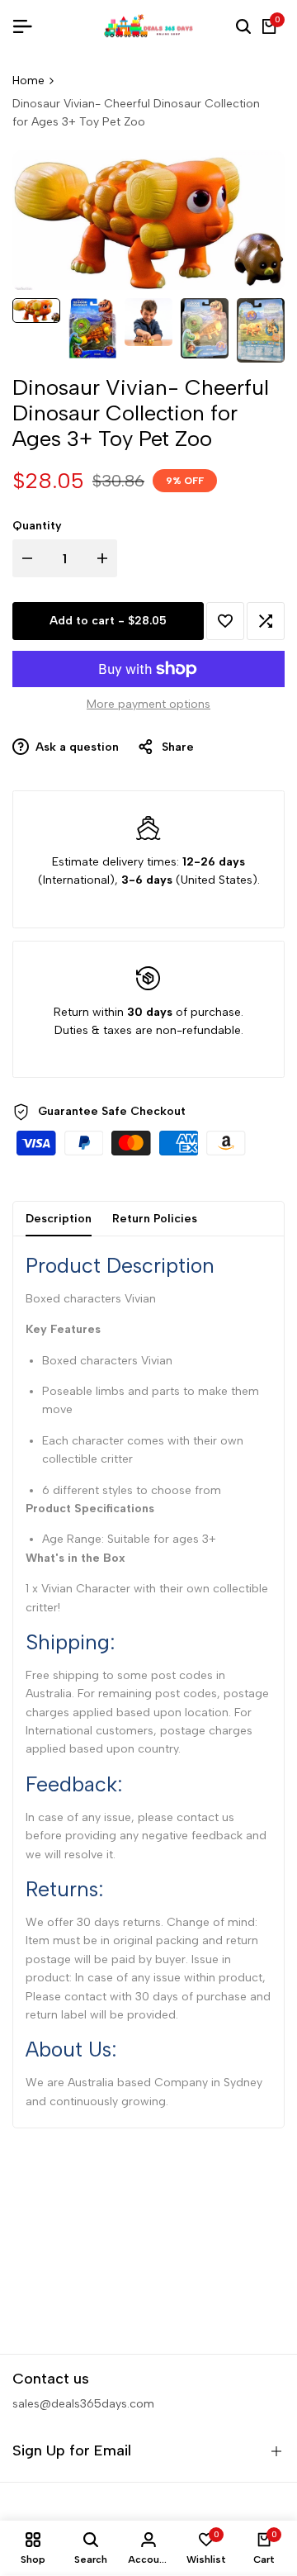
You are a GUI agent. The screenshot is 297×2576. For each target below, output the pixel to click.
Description (59, 1219)
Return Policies (155, 1219)
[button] (225, 621)
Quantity (37, 526)
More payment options (148, 704)
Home (28, 81)
